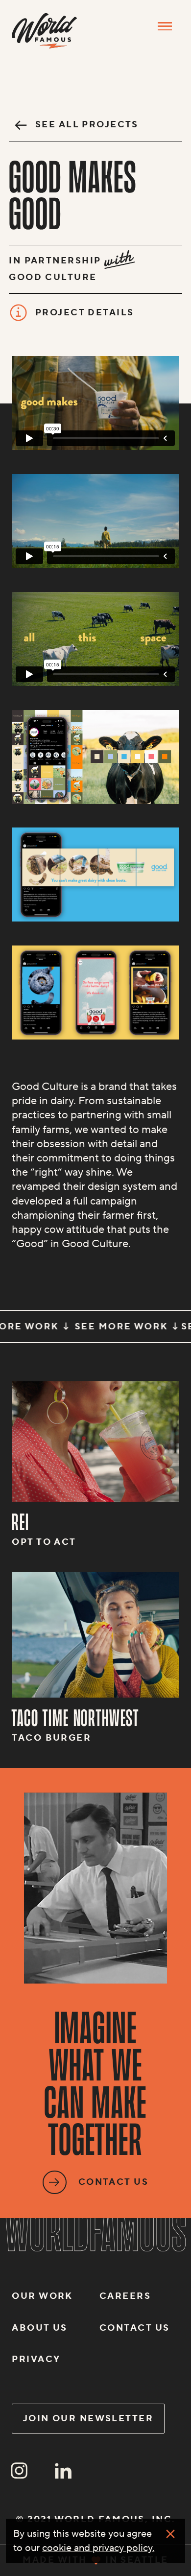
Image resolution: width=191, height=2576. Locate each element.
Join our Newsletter (88, 2419)
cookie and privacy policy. (98, 2548)
